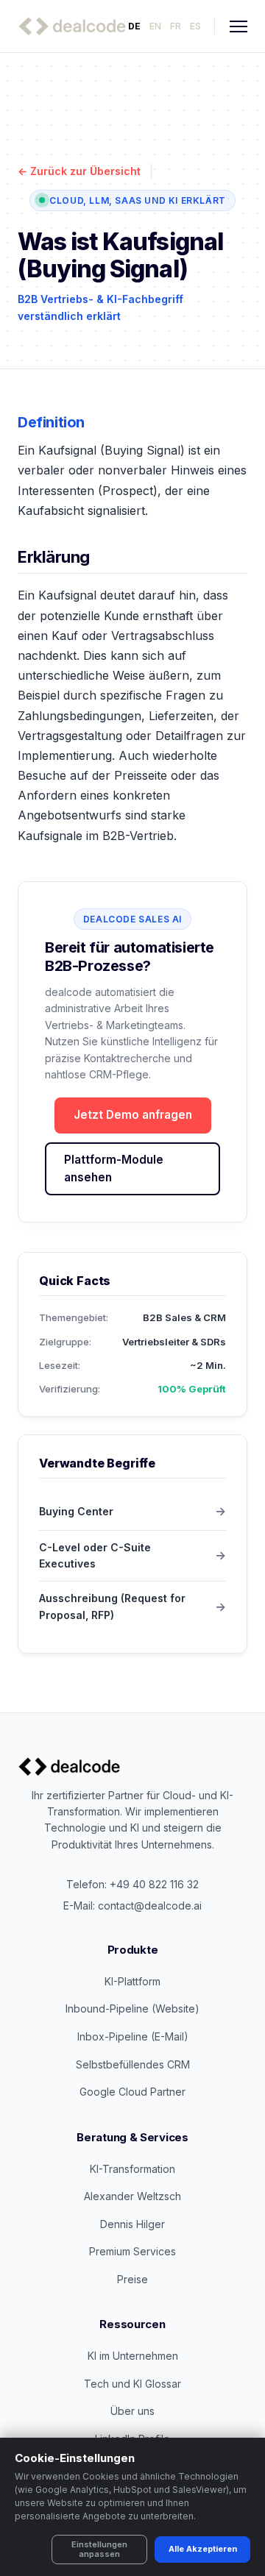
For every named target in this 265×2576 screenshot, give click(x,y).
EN (155, 26)
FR (176, 26)
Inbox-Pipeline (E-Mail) (133, 2036)
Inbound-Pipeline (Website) (132, 2009)
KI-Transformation (132, 2169)
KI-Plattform (132, 1981)
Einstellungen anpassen (99, 2549)
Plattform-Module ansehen (114, 1168)
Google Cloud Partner (132, 2092)
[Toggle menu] (239, 26)
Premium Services (132, 2251)
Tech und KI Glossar (132, 2384)
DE (134, 26)
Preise (132, 2279)
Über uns (132, 2411)
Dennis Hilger (132, 2224)
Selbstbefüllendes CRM (133, 2064)
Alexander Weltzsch (132, 2196)
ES (195, 26)
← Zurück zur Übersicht (79, 171)
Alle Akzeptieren (203, 2549)
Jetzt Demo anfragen (133, 1115)
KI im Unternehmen (133, 2356)
